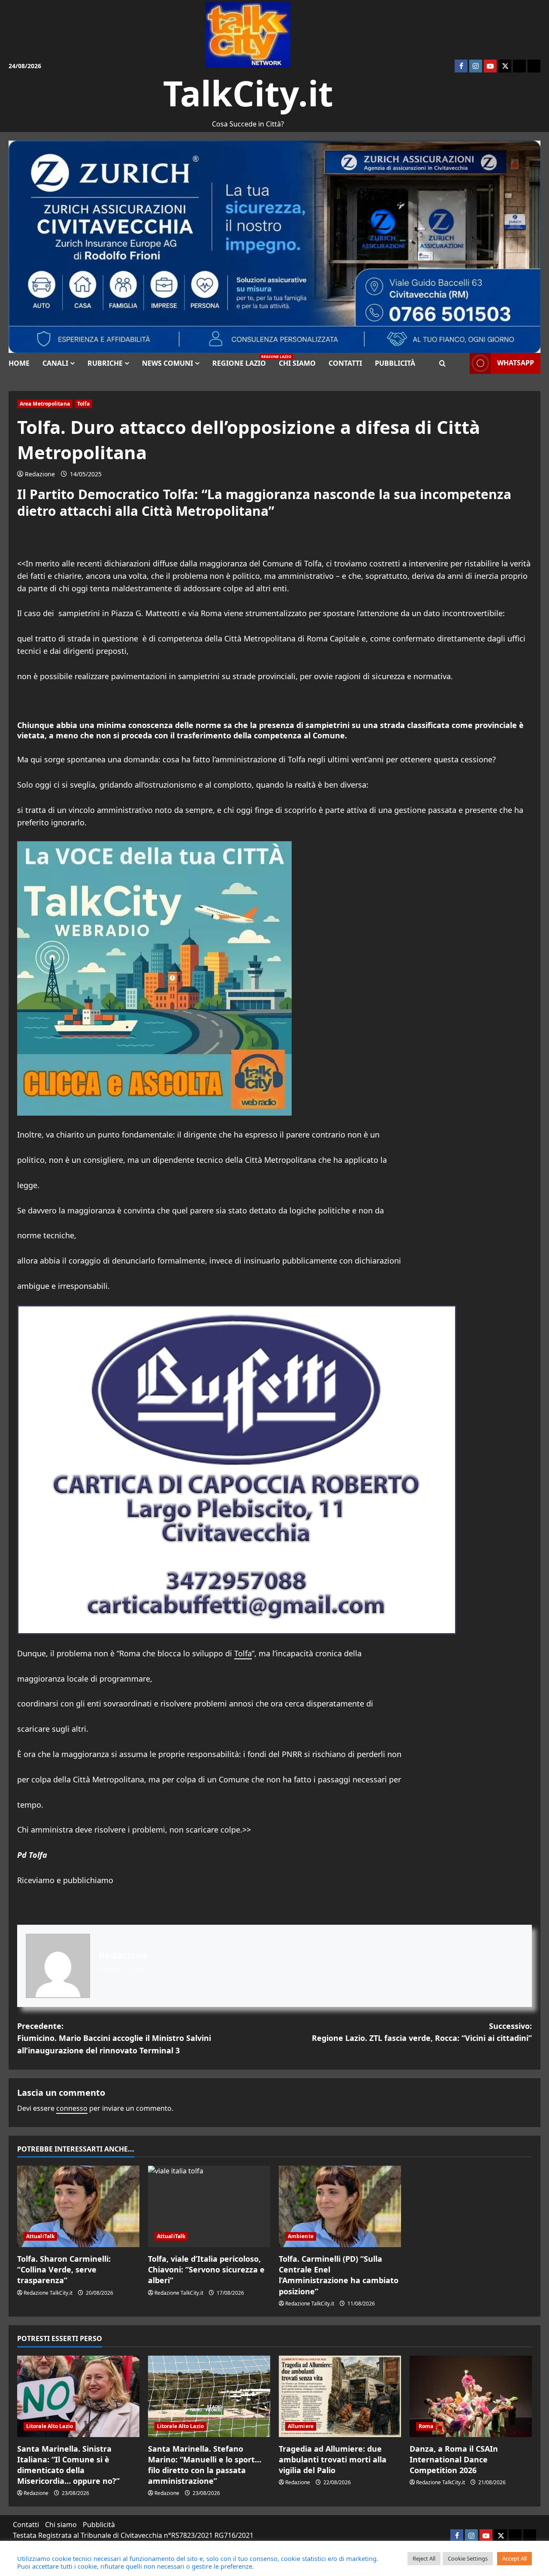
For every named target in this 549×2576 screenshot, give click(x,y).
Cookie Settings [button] (468, 2558)
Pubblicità (395, 363)
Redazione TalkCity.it (48, 2293)
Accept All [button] (514, 2558)
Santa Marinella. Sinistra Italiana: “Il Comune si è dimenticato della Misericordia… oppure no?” (68, 2465)
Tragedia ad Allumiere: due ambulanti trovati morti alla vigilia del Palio (333, 2459)
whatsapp (516, 363)
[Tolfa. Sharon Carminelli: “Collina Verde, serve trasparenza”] (78, 2206)
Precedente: (114, 2038)
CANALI (55, 363)
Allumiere (301, 2426)
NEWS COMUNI (167, 363)
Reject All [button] (424, 2558)
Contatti (345, 363)
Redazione (40, 474)
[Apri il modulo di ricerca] (442, 363)
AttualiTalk (40, 2236)
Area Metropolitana (45, 404)
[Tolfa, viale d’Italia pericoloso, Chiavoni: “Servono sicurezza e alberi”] (209, 2206)
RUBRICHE (105, 363)
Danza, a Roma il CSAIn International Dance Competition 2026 (454, 2459)
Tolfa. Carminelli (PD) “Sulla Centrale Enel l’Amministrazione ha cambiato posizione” (339, 2275)
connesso (72, 2108)
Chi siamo (297, 363)
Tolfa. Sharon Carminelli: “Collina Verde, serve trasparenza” (64, 2269)
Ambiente (301, 2236)
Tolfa (84, 404)
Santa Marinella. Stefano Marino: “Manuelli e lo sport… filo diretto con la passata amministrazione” (205, 2465)
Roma (426, 2426)
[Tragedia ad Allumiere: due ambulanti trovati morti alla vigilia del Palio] (340, 2396)
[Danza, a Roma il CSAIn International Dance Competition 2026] (471, 2396)
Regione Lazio (242, 361)
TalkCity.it (248, 93)
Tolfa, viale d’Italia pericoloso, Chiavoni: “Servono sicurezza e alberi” (206, 2269)
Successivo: (422, 2032)
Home (19, 363)
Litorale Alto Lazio (50, 2426)
